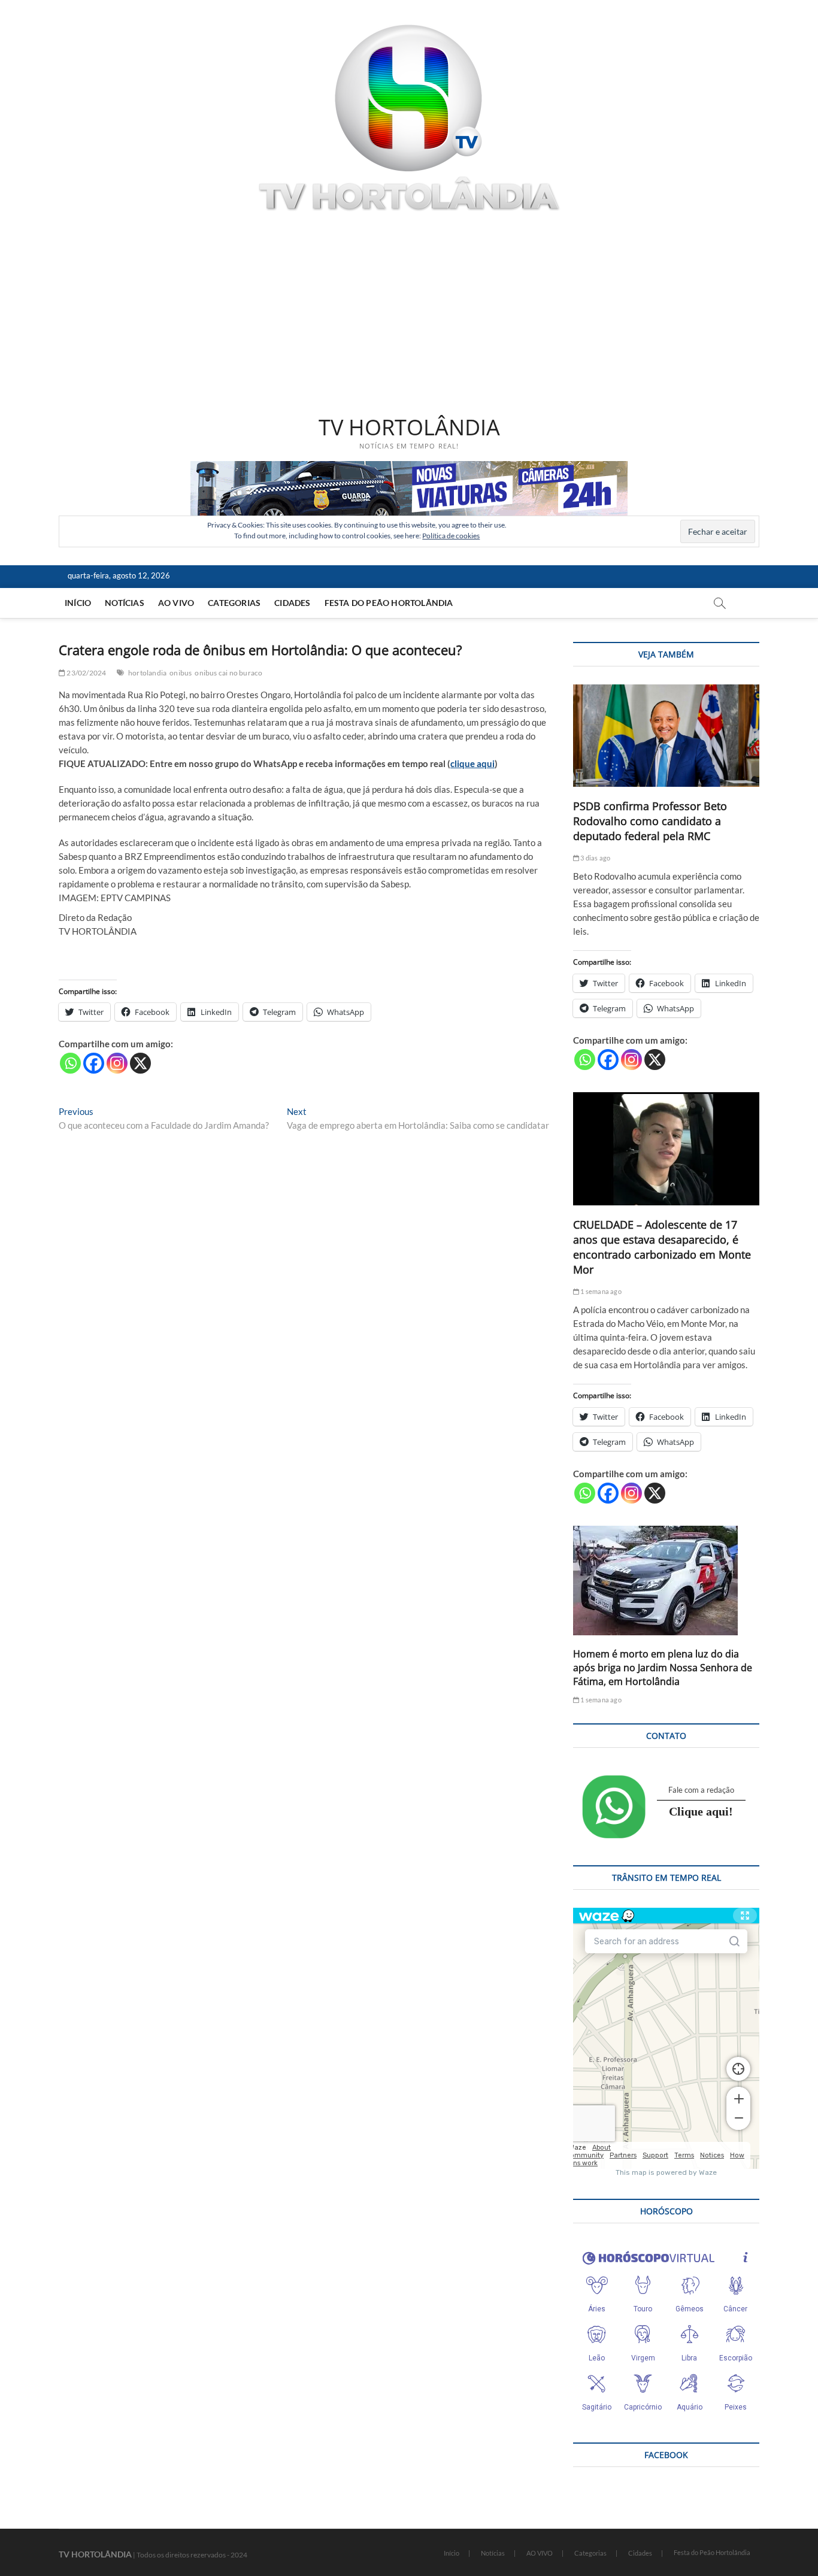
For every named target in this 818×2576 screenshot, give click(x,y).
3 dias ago (595, 858)
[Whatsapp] (70, 1063)
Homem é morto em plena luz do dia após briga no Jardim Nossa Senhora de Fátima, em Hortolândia (663, 1668)
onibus (181, 673)
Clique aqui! (701, 1811)
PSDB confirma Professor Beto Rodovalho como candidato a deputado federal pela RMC (650, 821)
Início (78, 603)
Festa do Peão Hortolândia (389, 603)
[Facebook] (94, 1063)
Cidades (292, 603)
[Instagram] (117, 1063)
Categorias (234, 603)
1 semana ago (600, 1291)
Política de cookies (451, 536)
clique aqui (472, 763)
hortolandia (147, 673)
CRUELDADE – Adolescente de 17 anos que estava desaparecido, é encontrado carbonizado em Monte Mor (662, 1247)
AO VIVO (176, 603)
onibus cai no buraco (228, 673)
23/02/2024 (86, 673)
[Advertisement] (409, 316)
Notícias (125, 603)
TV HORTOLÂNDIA (409, 428)
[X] (140, 1063)
